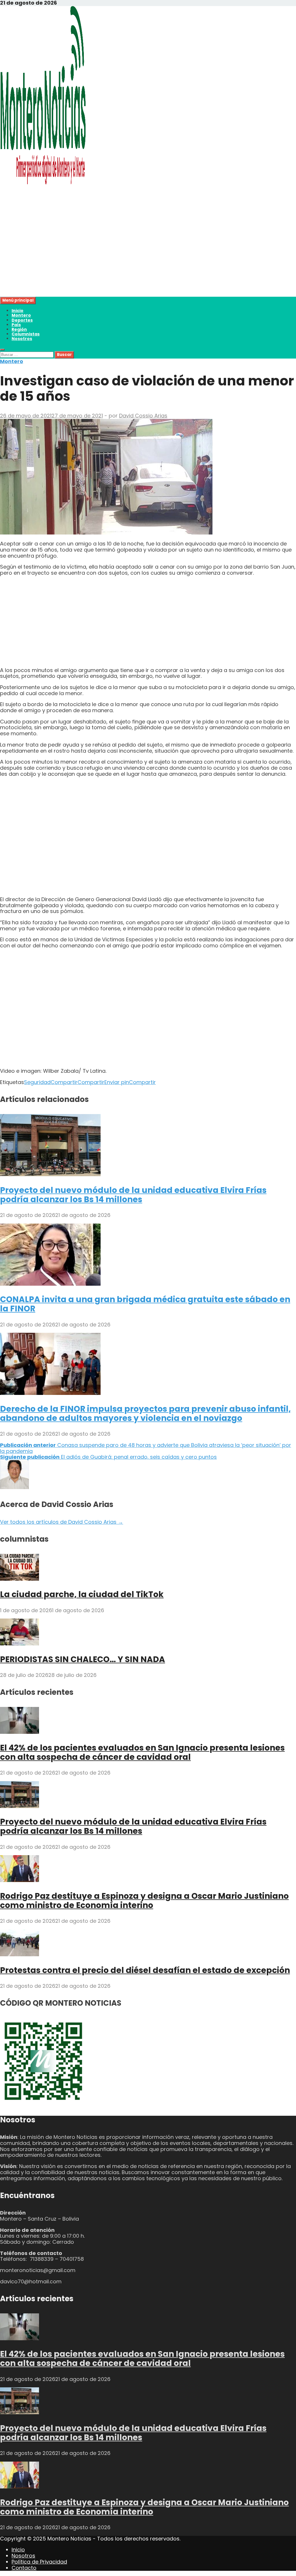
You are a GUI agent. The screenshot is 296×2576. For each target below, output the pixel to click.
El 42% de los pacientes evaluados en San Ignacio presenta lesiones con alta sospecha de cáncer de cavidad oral (142, 1752)
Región (19, 329)
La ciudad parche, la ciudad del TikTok (82, 1594)
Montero (21, 315)
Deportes (22, 320)
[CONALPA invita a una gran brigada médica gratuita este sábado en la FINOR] (50, 1284)
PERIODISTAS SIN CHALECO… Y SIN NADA (83, 1659)
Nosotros (22, 339)
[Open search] (2, 350)
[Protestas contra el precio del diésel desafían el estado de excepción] (20, 1954)
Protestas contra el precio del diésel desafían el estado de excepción (145, 1970)
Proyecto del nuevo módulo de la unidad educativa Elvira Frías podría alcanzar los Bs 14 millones (133, 1195)
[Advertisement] (148, 256)
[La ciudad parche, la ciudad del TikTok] (20, 1579)
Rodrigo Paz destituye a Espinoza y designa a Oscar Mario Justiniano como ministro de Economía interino (144, 1901)
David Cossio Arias (143, 416)
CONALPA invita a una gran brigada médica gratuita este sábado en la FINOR (145, 1304)
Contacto (24, 2568)
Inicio (17, 311)
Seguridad (37, 1082)
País (16, 325)
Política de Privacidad (39, 2562)
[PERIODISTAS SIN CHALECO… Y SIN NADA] (20, 1644)
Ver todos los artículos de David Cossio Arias (62, 1522)
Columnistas (26, 334)
